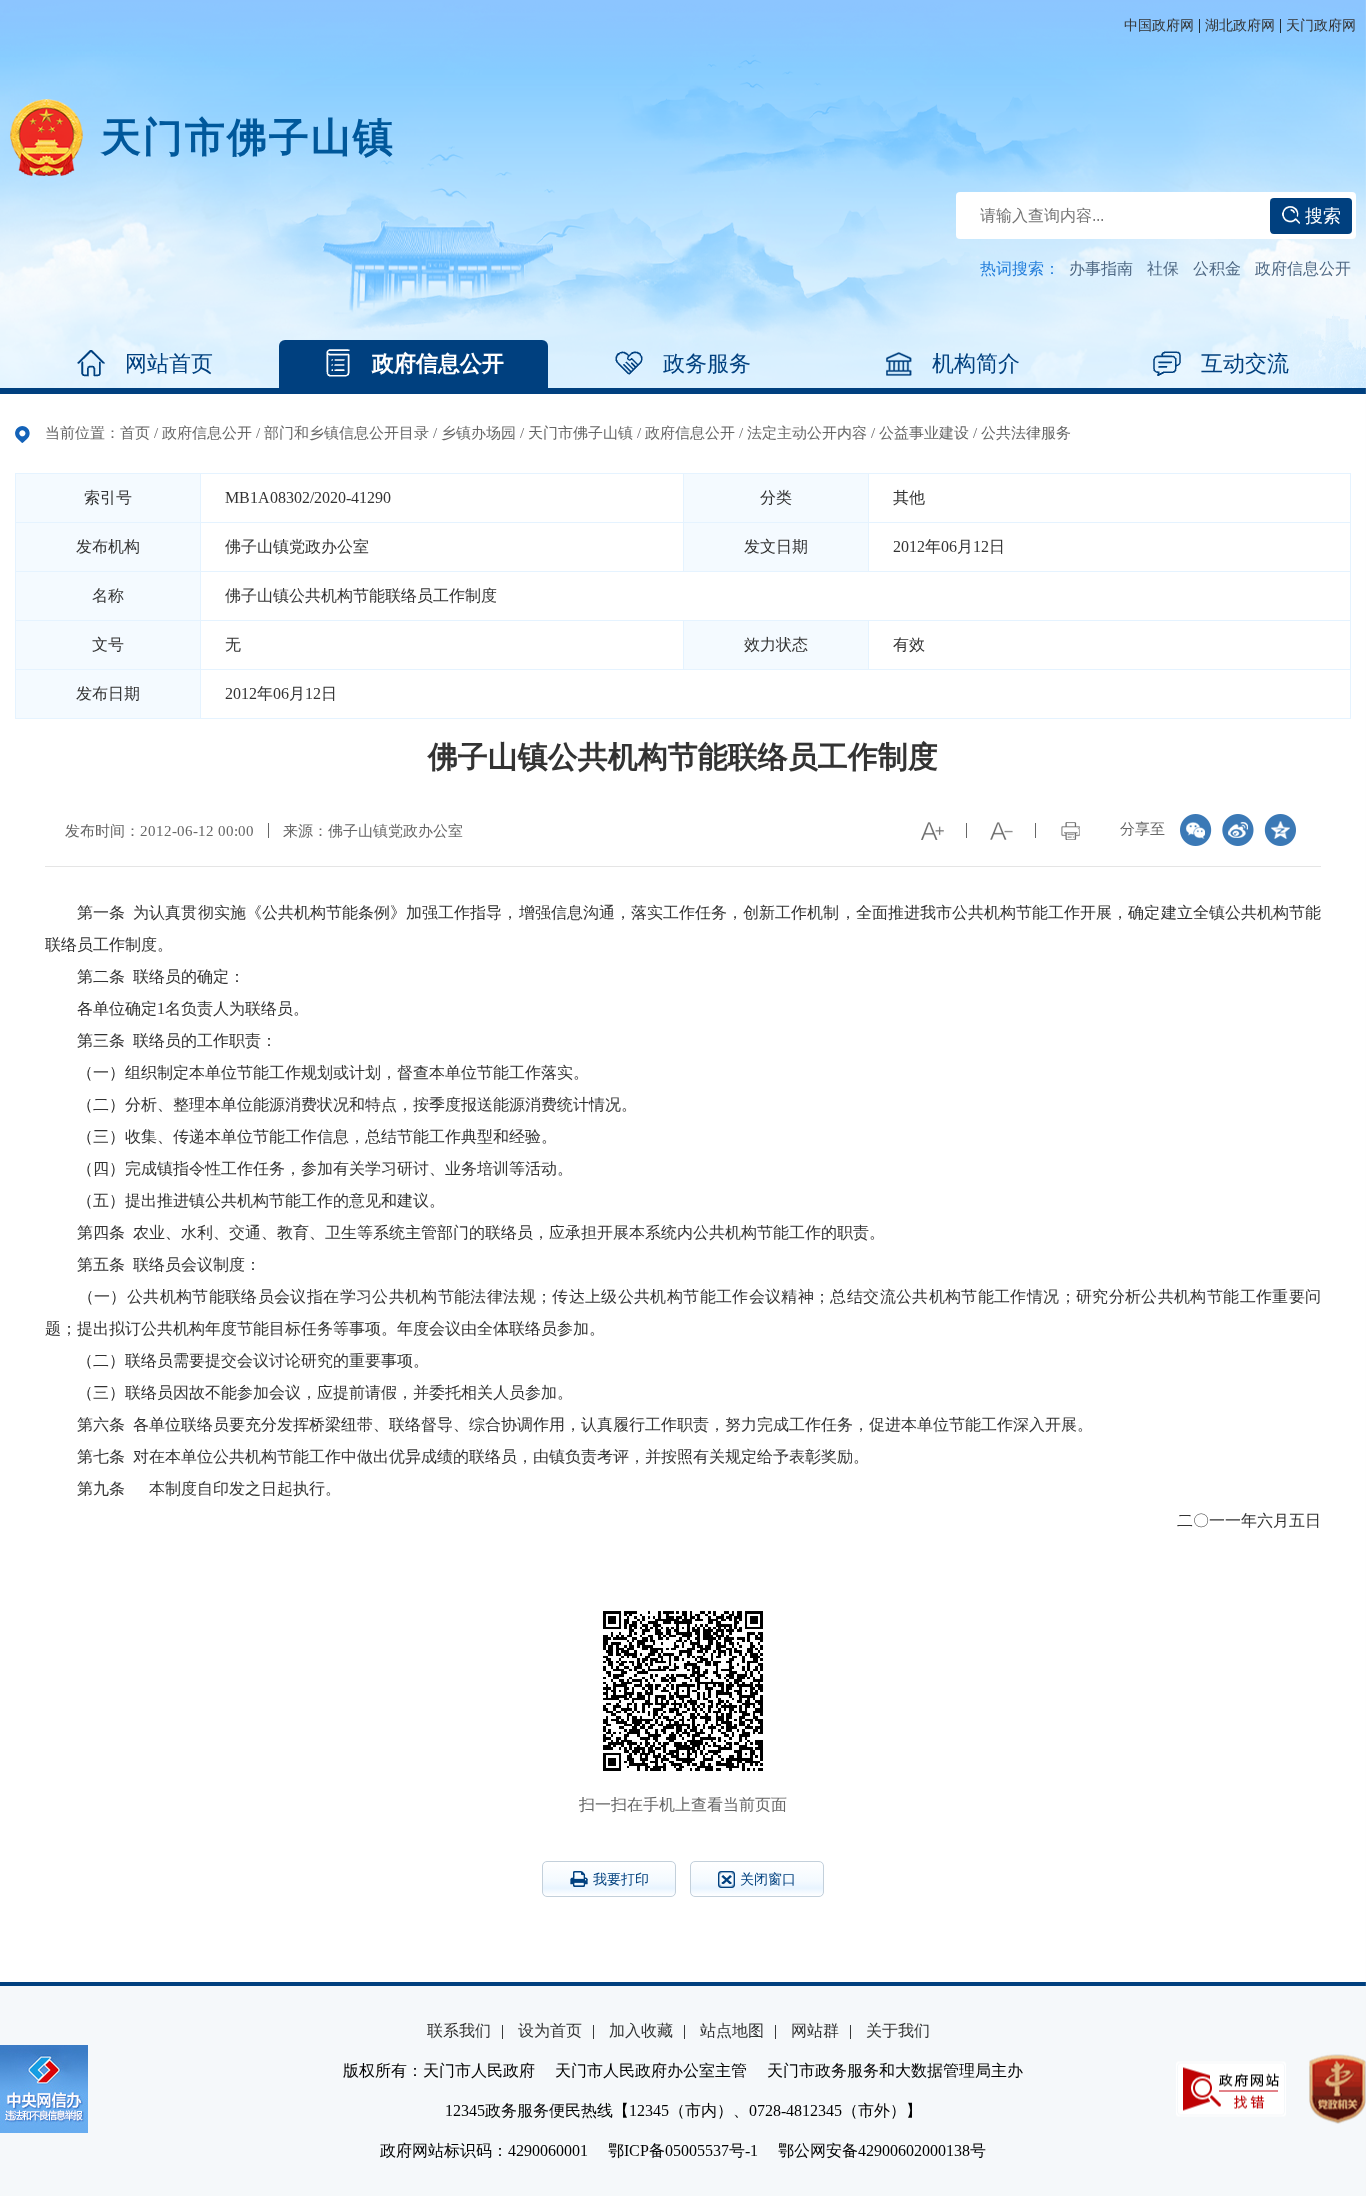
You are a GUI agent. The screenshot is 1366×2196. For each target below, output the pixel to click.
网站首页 (169, 363)
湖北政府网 (1240, 25)
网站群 (815, 2030)
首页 (135, 433)
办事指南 (1101, 268)
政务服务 (707, 363)
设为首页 (550, 2030)
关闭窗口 (768, 1879)
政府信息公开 (1303, 268)
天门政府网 (1321, 25)
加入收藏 (641, 2030)
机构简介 (976, 363)
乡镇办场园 (478, 433)
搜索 (1320, 216)
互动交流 (1245, 363)
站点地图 (732, 2030)
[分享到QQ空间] (1280, 830)
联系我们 (459, 2030)
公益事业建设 (924, 433)
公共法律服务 (1026, 433)
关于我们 (898, 2030)
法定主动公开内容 (807, 433)
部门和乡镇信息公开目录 (346, 433)
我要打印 (621, 1879)
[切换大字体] (932, 831)
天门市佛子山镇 (580, 433)
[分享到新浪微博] (1238, 830)
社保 (1163, 268)
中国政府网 (1159, 25)
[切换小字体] (1001, 831)
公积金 (1217, 268)
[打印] (1070, 831)
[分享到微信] (1196, 830)
